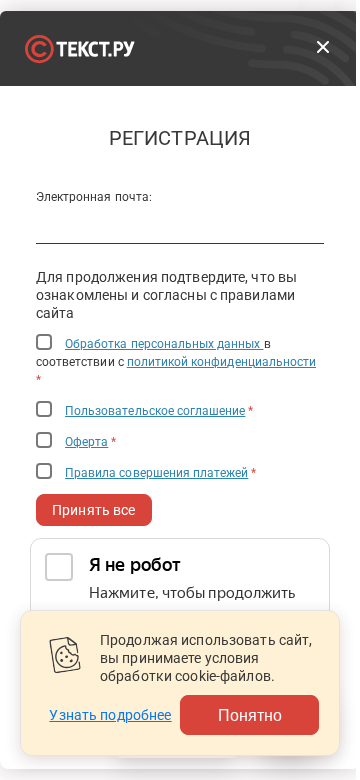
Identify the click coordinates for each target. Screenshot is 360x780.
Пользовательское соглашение (155, 411)
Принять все (94, 510)
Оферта (86, 442)
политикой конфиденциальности (221, 362)
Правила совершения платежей (156, 473)
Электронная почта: (94, 197)
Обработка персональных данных (164, 344)
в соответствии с (176, 362)
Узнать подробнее (110, 715)
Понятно (250, 714)
